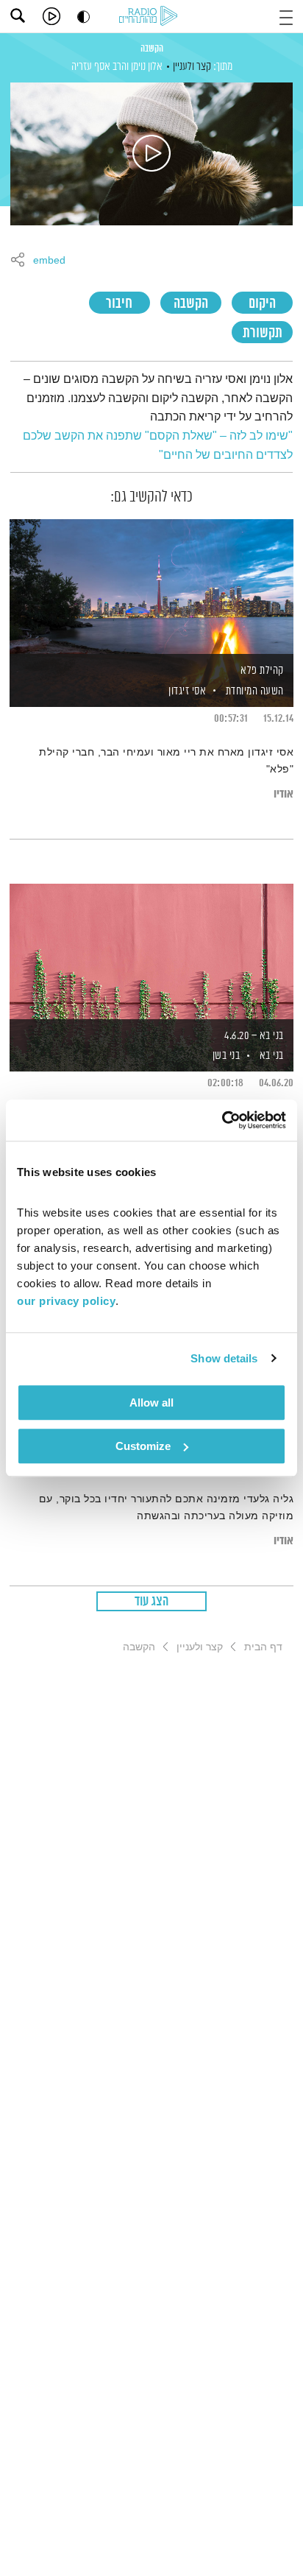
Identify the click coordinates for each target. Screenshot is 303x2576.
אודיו (284, 794)
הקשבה (152, 49)
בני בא (272, 1056)
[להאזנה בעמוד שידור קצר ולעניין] (151, 154)
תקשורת (263, 333)
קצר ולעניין (192, 67)
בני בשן (225, 1056)
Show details (224, 1358)
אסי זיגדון (186, 691)
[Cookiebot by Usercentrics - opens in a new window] (222, 1120)
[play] (51, 16)
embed (49, 261)
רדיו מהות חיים (151, 17)
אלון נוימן (147, 67)
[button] (286, 16)
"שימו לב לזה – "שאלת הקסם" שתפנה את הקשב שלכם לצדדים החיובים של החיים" (158, 445)
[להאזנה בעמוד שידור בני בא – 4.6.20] (151, 952)
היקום (262, 304)
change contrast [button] (83, 17)
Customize (143, 1446)
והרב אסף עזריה (100, 67)
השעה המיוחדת (255, 691)
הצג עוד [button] (152, 1602)
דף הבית (263, 1647)
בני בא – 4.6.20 (254, 1036)
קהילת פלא (262, 671)
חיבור (119, 304)
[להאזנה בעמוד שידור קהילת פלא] (151, 588)
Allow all (151, 1403)
